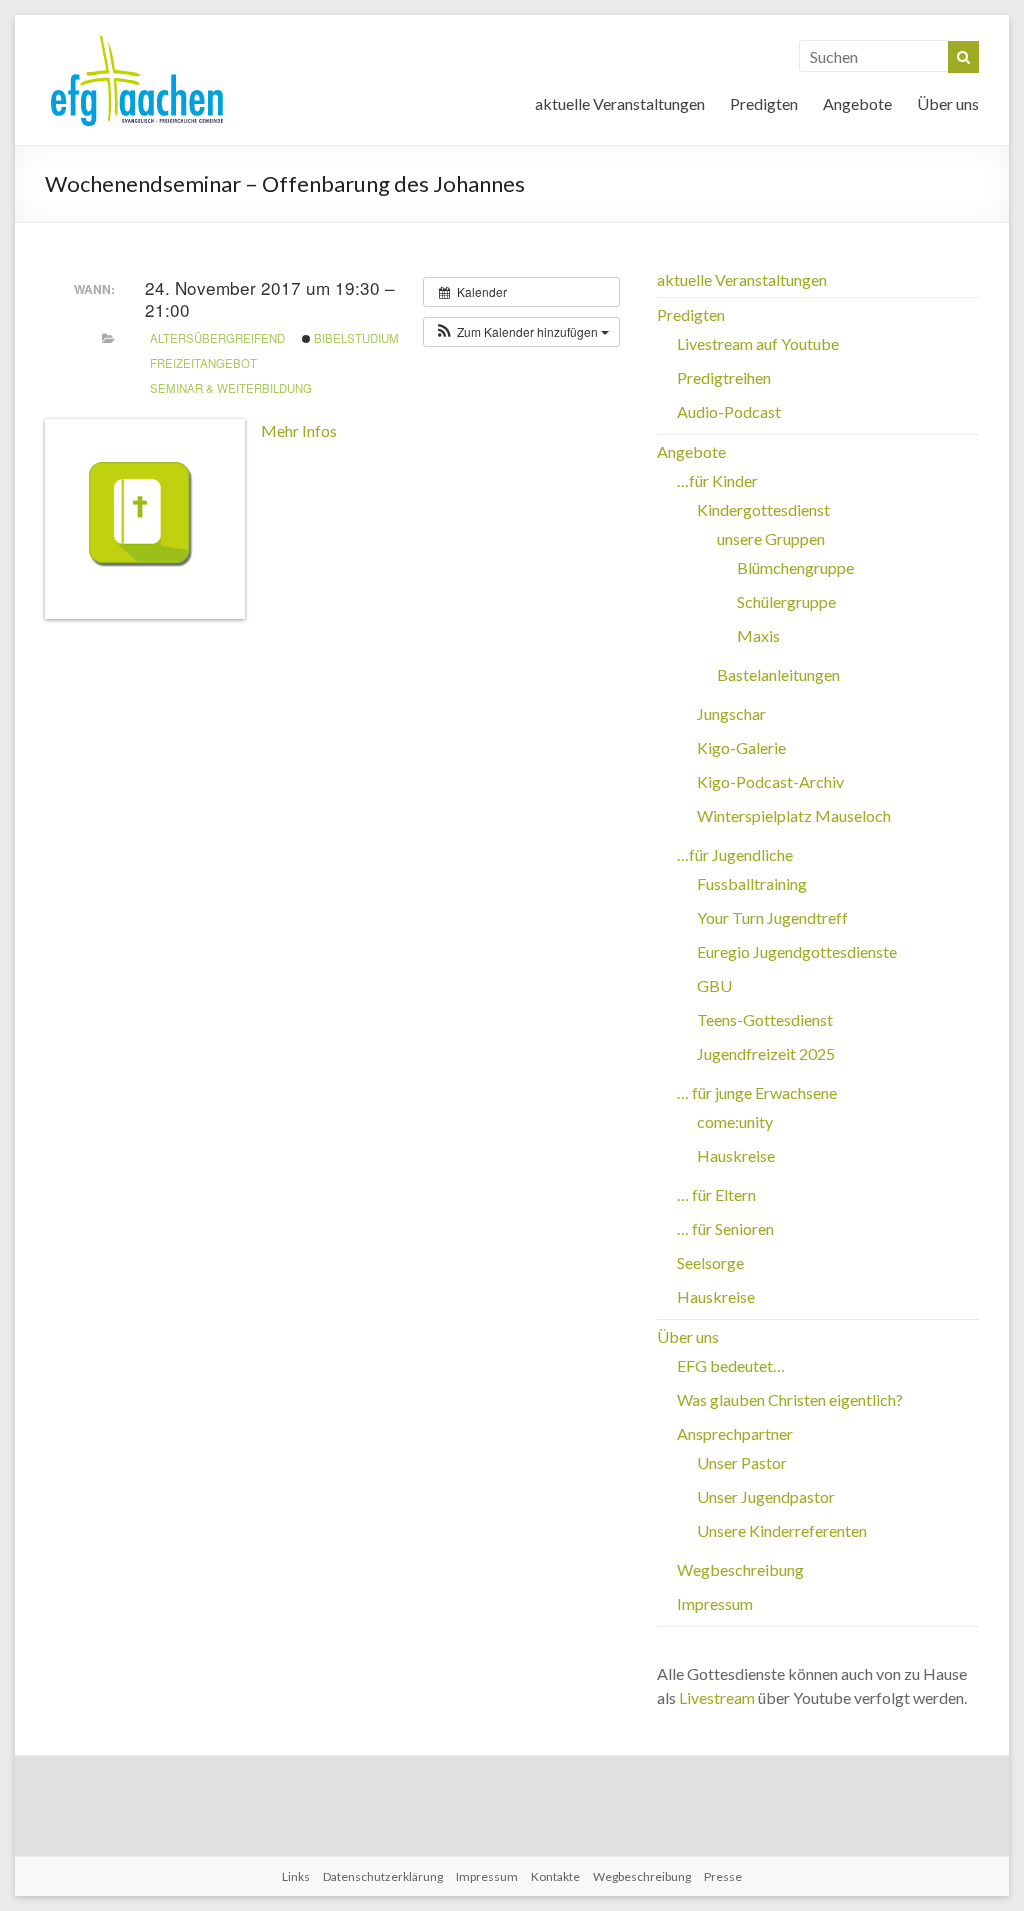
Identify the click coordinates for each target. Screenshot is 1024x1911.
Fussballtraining (752, 883)
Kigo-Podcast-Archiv (770, 781)
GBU (714, 985)
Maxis (758, 635)
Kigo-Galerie (741, 747)
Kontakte (555, 1876)
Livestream (717, 1697)
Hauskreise (736, 1155)
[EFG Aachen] (137, 39)
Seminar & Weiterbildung (231, 388)
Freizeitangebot (203, 363)
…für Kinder (717, 480)
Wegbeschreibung (740, 1569)
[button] (521, 332)
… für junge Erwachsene (757, 1092)
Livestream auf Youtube (758, 343)
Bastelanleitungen (778, 674)
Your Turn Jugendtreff (772, 917)
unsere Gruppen (771, 538)
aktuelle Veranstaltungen (620, 103)
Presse (723, 1876)
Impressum (715, 1603)
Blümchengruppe (795, 567)
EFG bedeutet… (731, 1365)
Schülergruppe (786, 601)
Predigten (764, 103)
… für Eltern (716, 1194)
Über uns (948, 103)
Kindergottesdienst (763, 509)
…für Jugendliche (735, 854)
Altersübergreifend (217, 338)
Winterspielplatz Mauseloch (794, 815)
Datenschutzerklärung (383, 1876)
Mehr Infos (299, 430)
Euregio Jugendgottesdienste (797, 951)
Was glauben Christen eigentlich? (790, 1399)
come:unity (735, 1121)
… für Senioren (725, 1228)
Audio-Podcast (729, 411)
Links (296, 1876)
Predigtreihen (724, 377)
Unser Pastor (742, 1462)
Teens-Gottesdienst (765, 1019)
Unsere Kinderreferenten (782, 1530)
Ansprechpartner (735, 1433)
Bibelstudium (355, 338)
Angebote (857, 103)
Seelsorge (710, 1262)
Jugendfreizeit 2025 (766, 1053)
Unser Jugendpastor (766, 1496)
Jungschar (731, 713)
